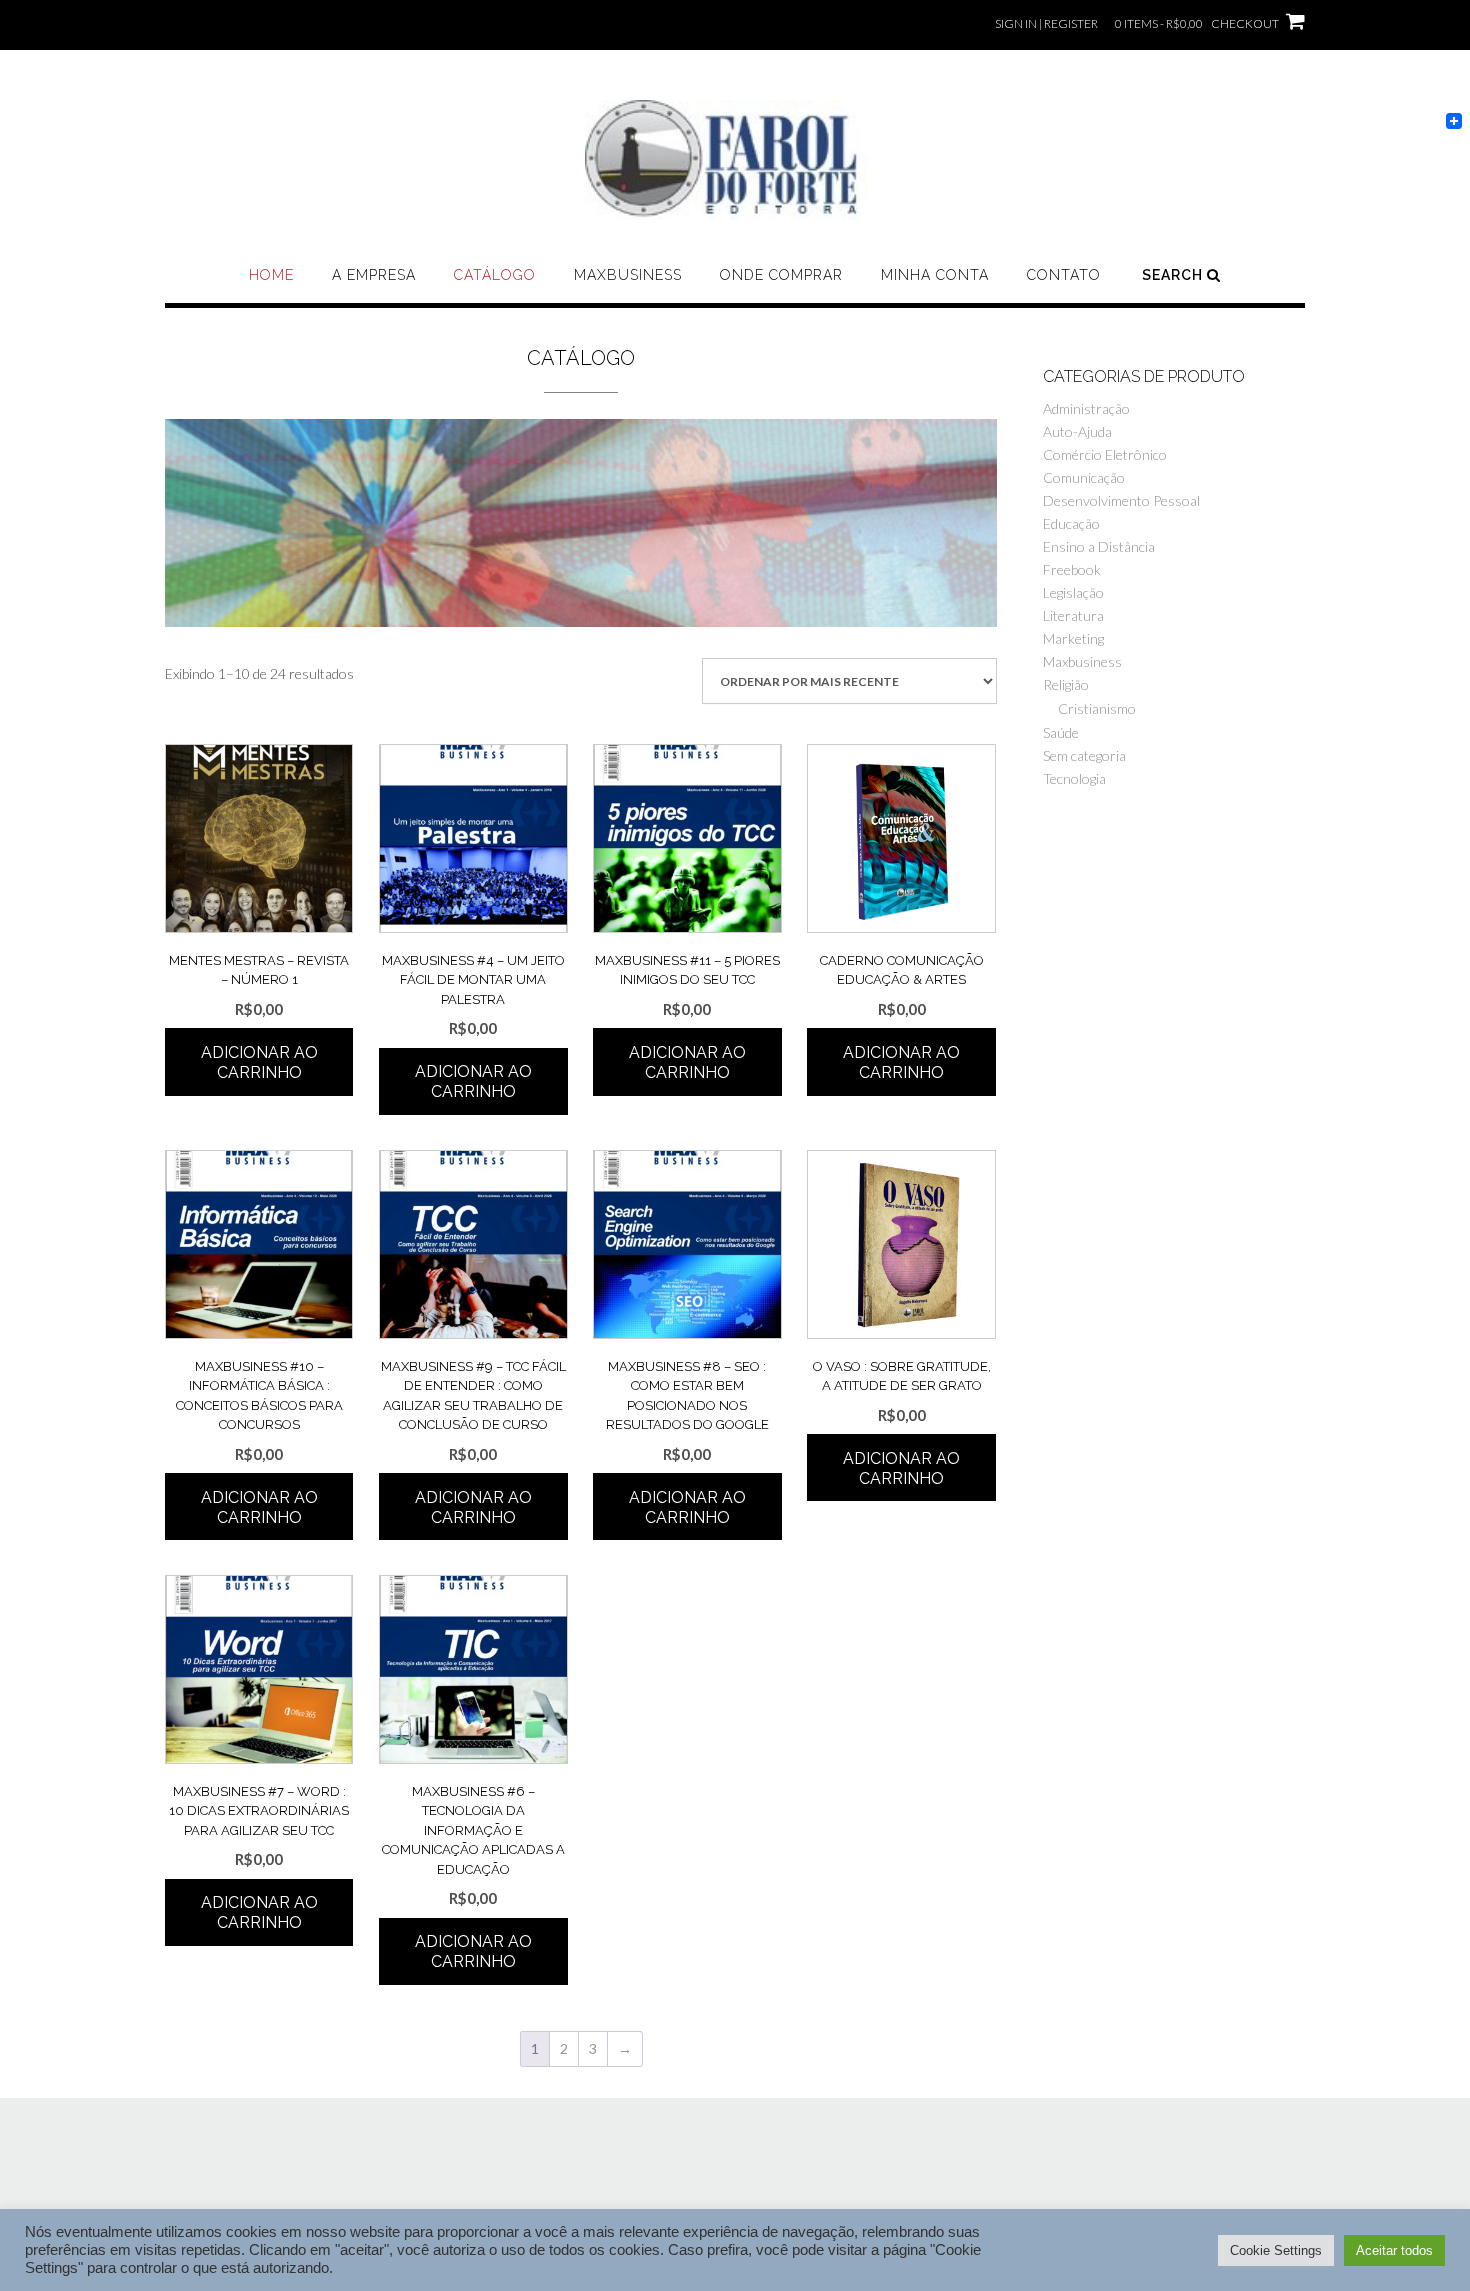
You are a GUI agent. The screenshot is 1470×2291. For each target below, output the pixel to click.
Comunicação (1084, 477)
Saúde (1061, 732)
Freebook (1072, 569)
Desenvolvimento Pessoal (1121, 500)
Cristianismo (1097, 708)
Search (1174, 275)
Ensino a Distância (1099, 546)
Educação (1071, 523)
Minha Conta (935, 275)
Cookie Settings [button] (1276, 2250)
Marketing (1073, 638)
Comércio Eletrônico (1105, 454)
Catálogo (495, 275)
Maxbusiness (628, 275)
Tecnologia (1074, 778)
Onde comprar (781, 275)
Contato (1064, 275)
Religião (1066, 684)
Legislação (1073, 592)
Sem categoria (1084, 755)
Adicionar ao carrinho (259, 1062)
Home (271, 275)
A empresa (374, 275)
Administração (1086, 408)
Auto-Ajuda (1077, 431)
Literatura (1073, 615)
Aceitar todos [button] (1394, 2250)
